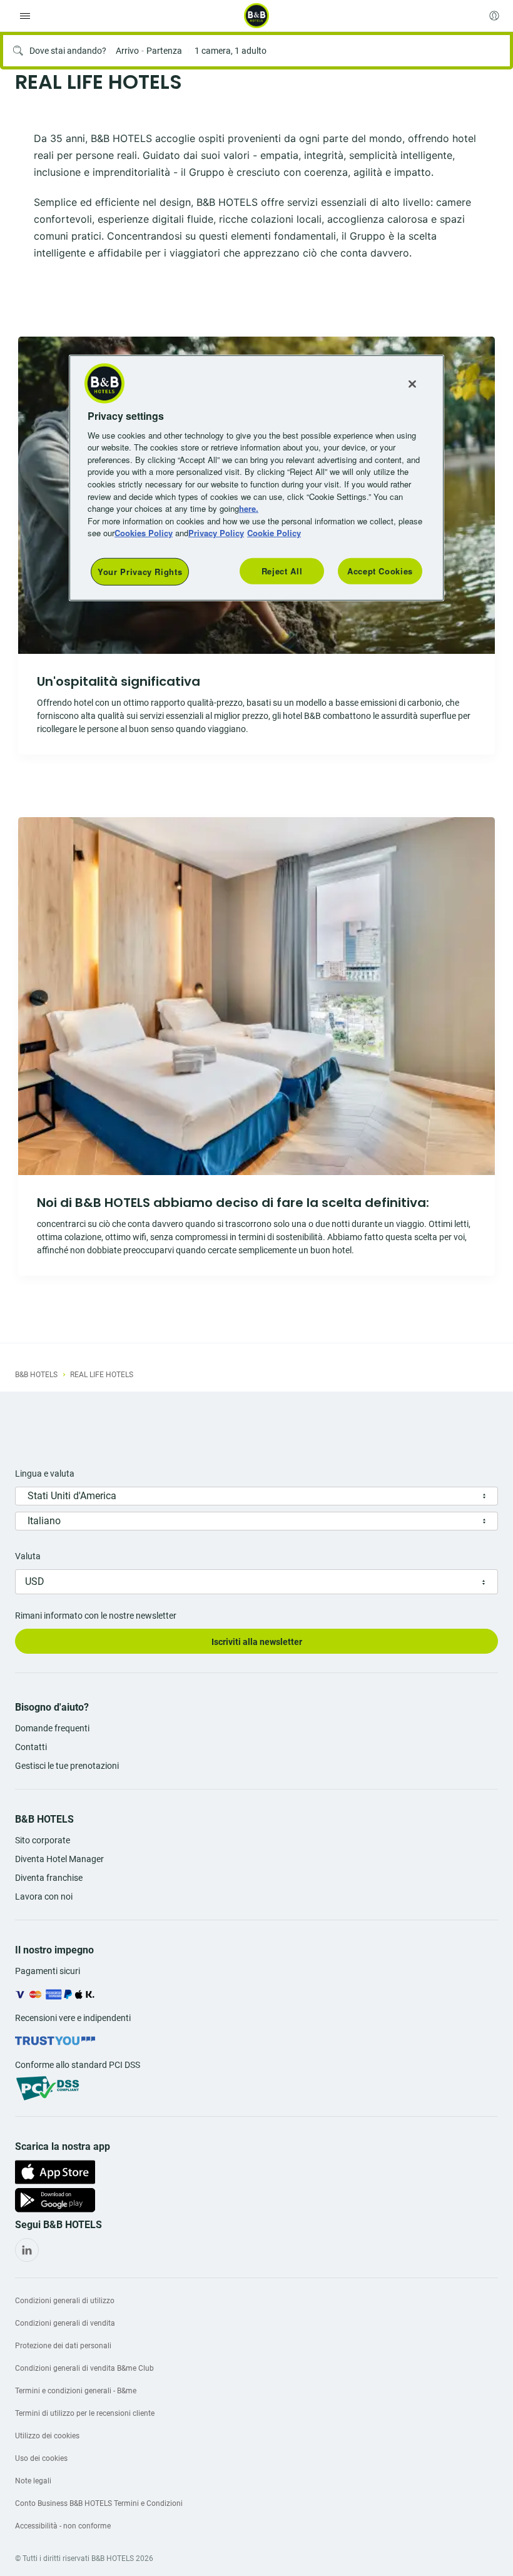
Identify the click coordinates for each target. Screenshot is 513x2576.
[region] (256, 477)
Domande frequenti (52, 1728)
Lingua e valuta (45, 1474)
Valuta (28, 1556)
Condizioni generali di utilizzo (65, 2301)
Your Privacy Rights (140, 571)
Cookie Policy (274, 533)
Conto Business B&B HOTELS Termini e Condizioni (99, 2503)
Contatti (31, 1747)
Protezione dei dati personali (63, 2346)
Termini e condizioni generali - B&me (76, 2391)
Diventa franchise (49, 1878)
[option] (256, 1046)
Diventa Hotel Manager (59, 1859)
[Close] (412, 384)
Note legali (33, 2481)
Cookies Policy (144, 533)
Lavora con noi (44, 1896)
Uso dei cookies (41, 2458)
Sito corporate (43, 1840)
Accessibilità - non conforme (63, 2526)
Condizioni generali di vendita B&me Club (84, 2368)
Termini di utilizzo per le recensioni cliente (85, 2413)
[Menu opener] (25, 16)
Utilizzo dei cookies (47, 2436)
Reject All (282, 570)
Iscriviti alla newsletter (257, 1642)
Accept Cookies (380, 570)
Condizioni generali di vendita (65, 2323)
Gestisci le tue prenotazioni (67, 1766)
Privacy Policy (216, 533)
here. (249, 508)
